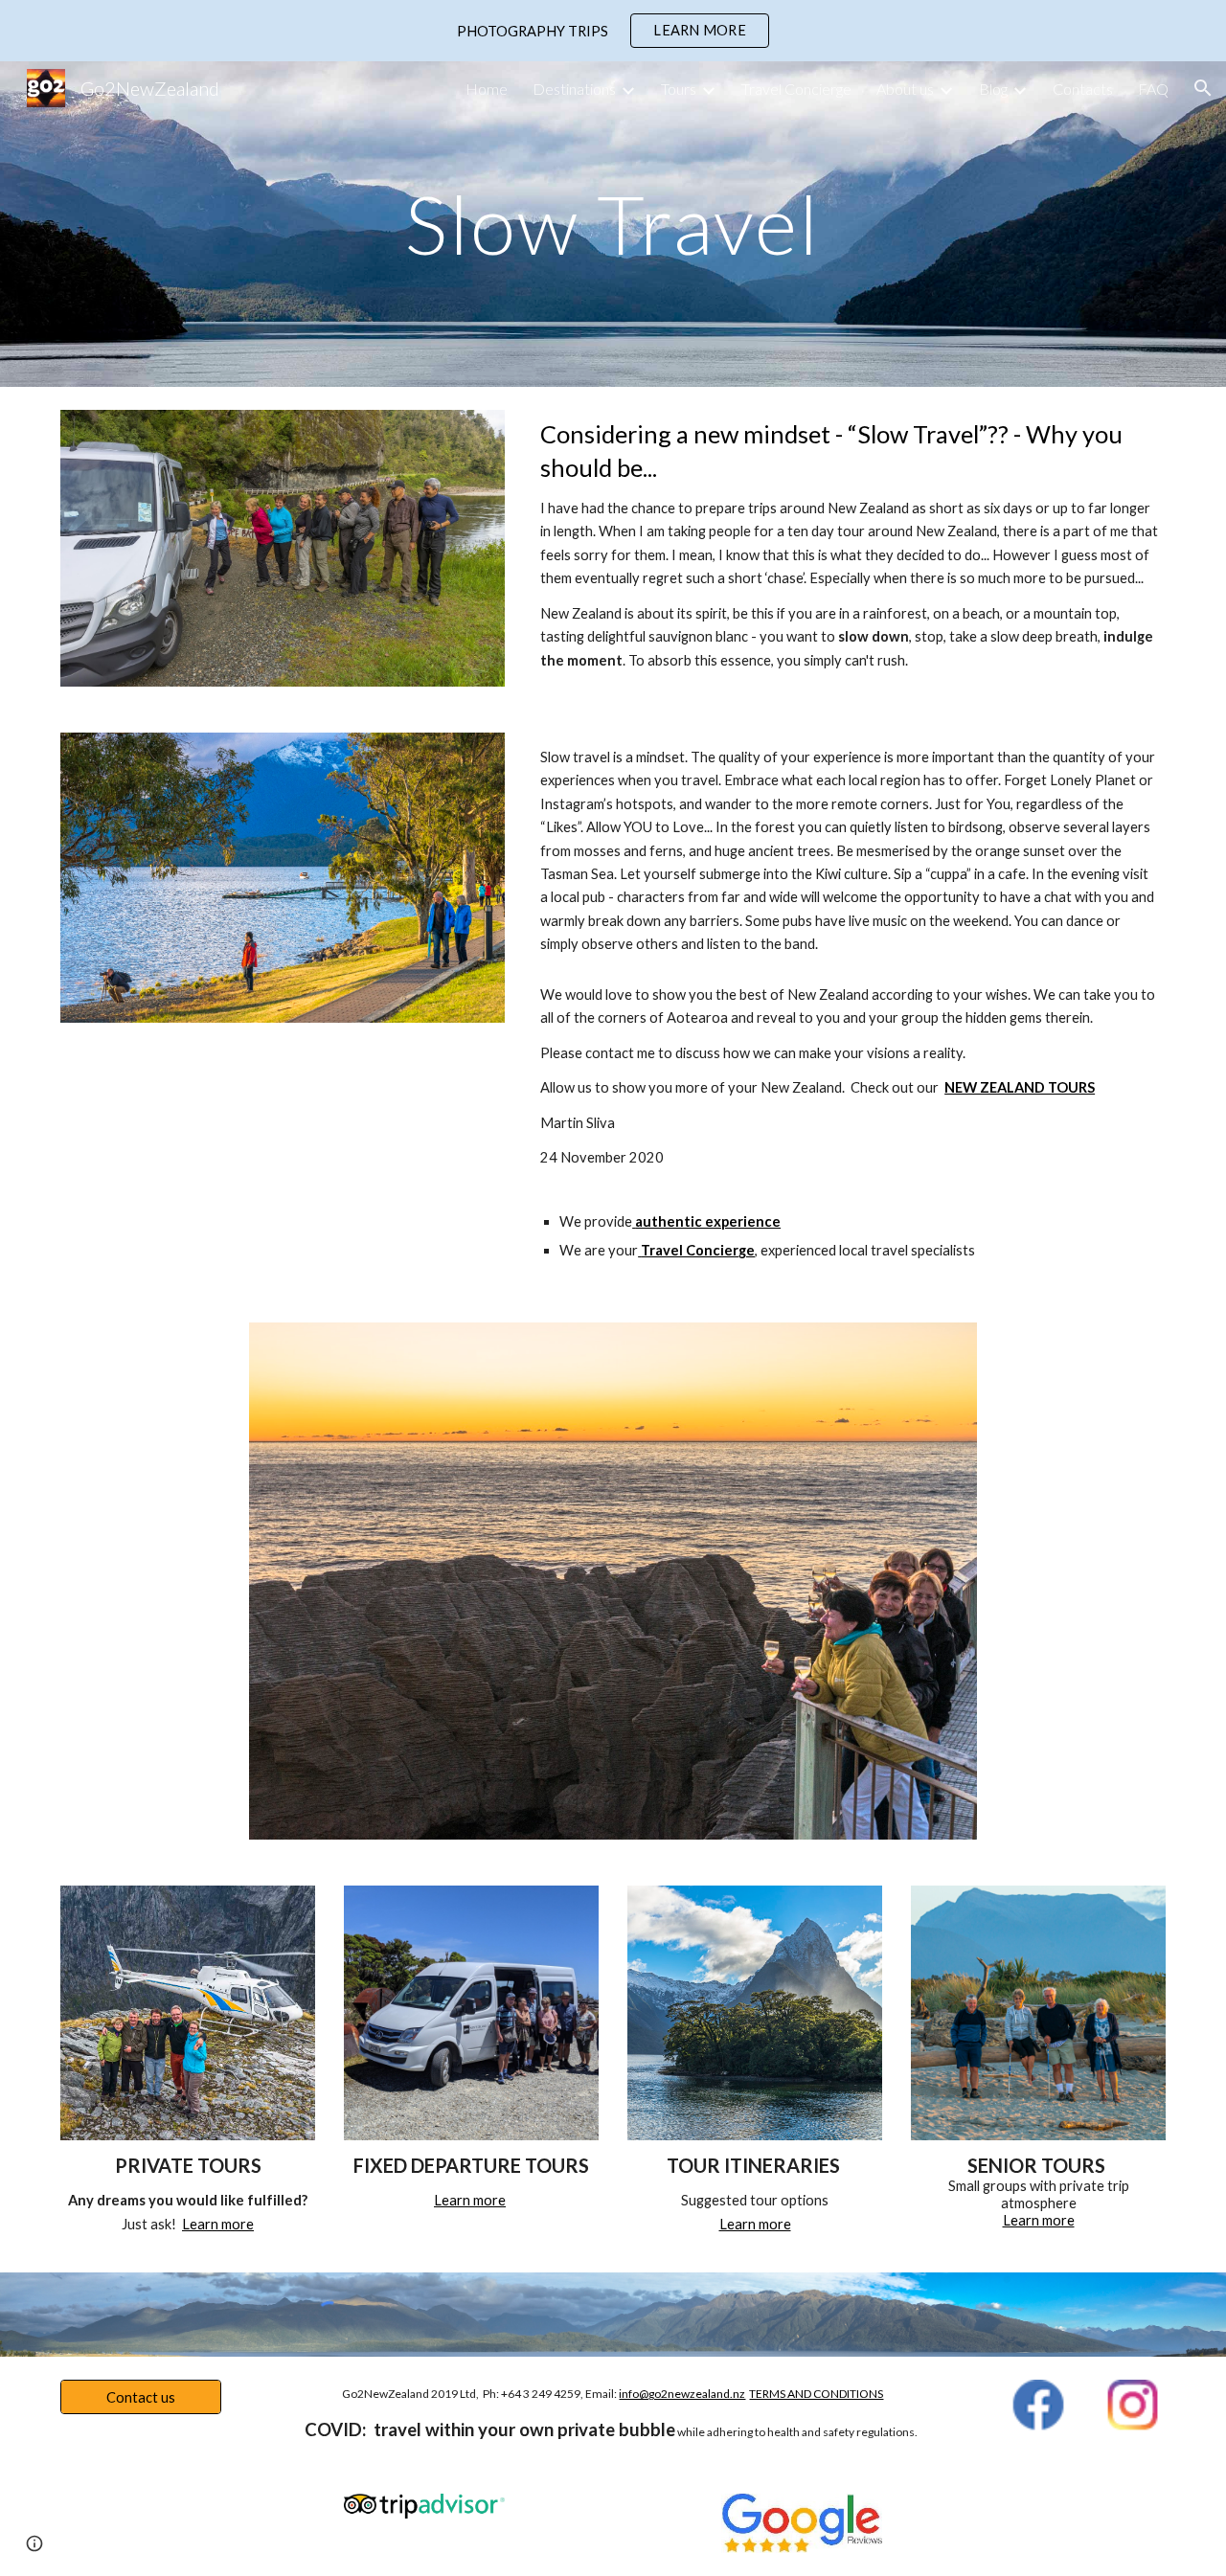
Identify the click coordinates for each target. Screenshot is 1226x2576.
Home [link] (487, 89)
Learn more (218, 2224)
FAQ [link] (1153, 89)
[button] (1203, 88)
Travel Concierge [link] (796, 89)
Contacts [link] (1083, 89)
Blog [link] (993, 89)
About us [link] (905, 89)
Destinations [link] (574, 89)
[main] (613, 224)
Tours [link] (679, 89)
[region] (613, 31)
